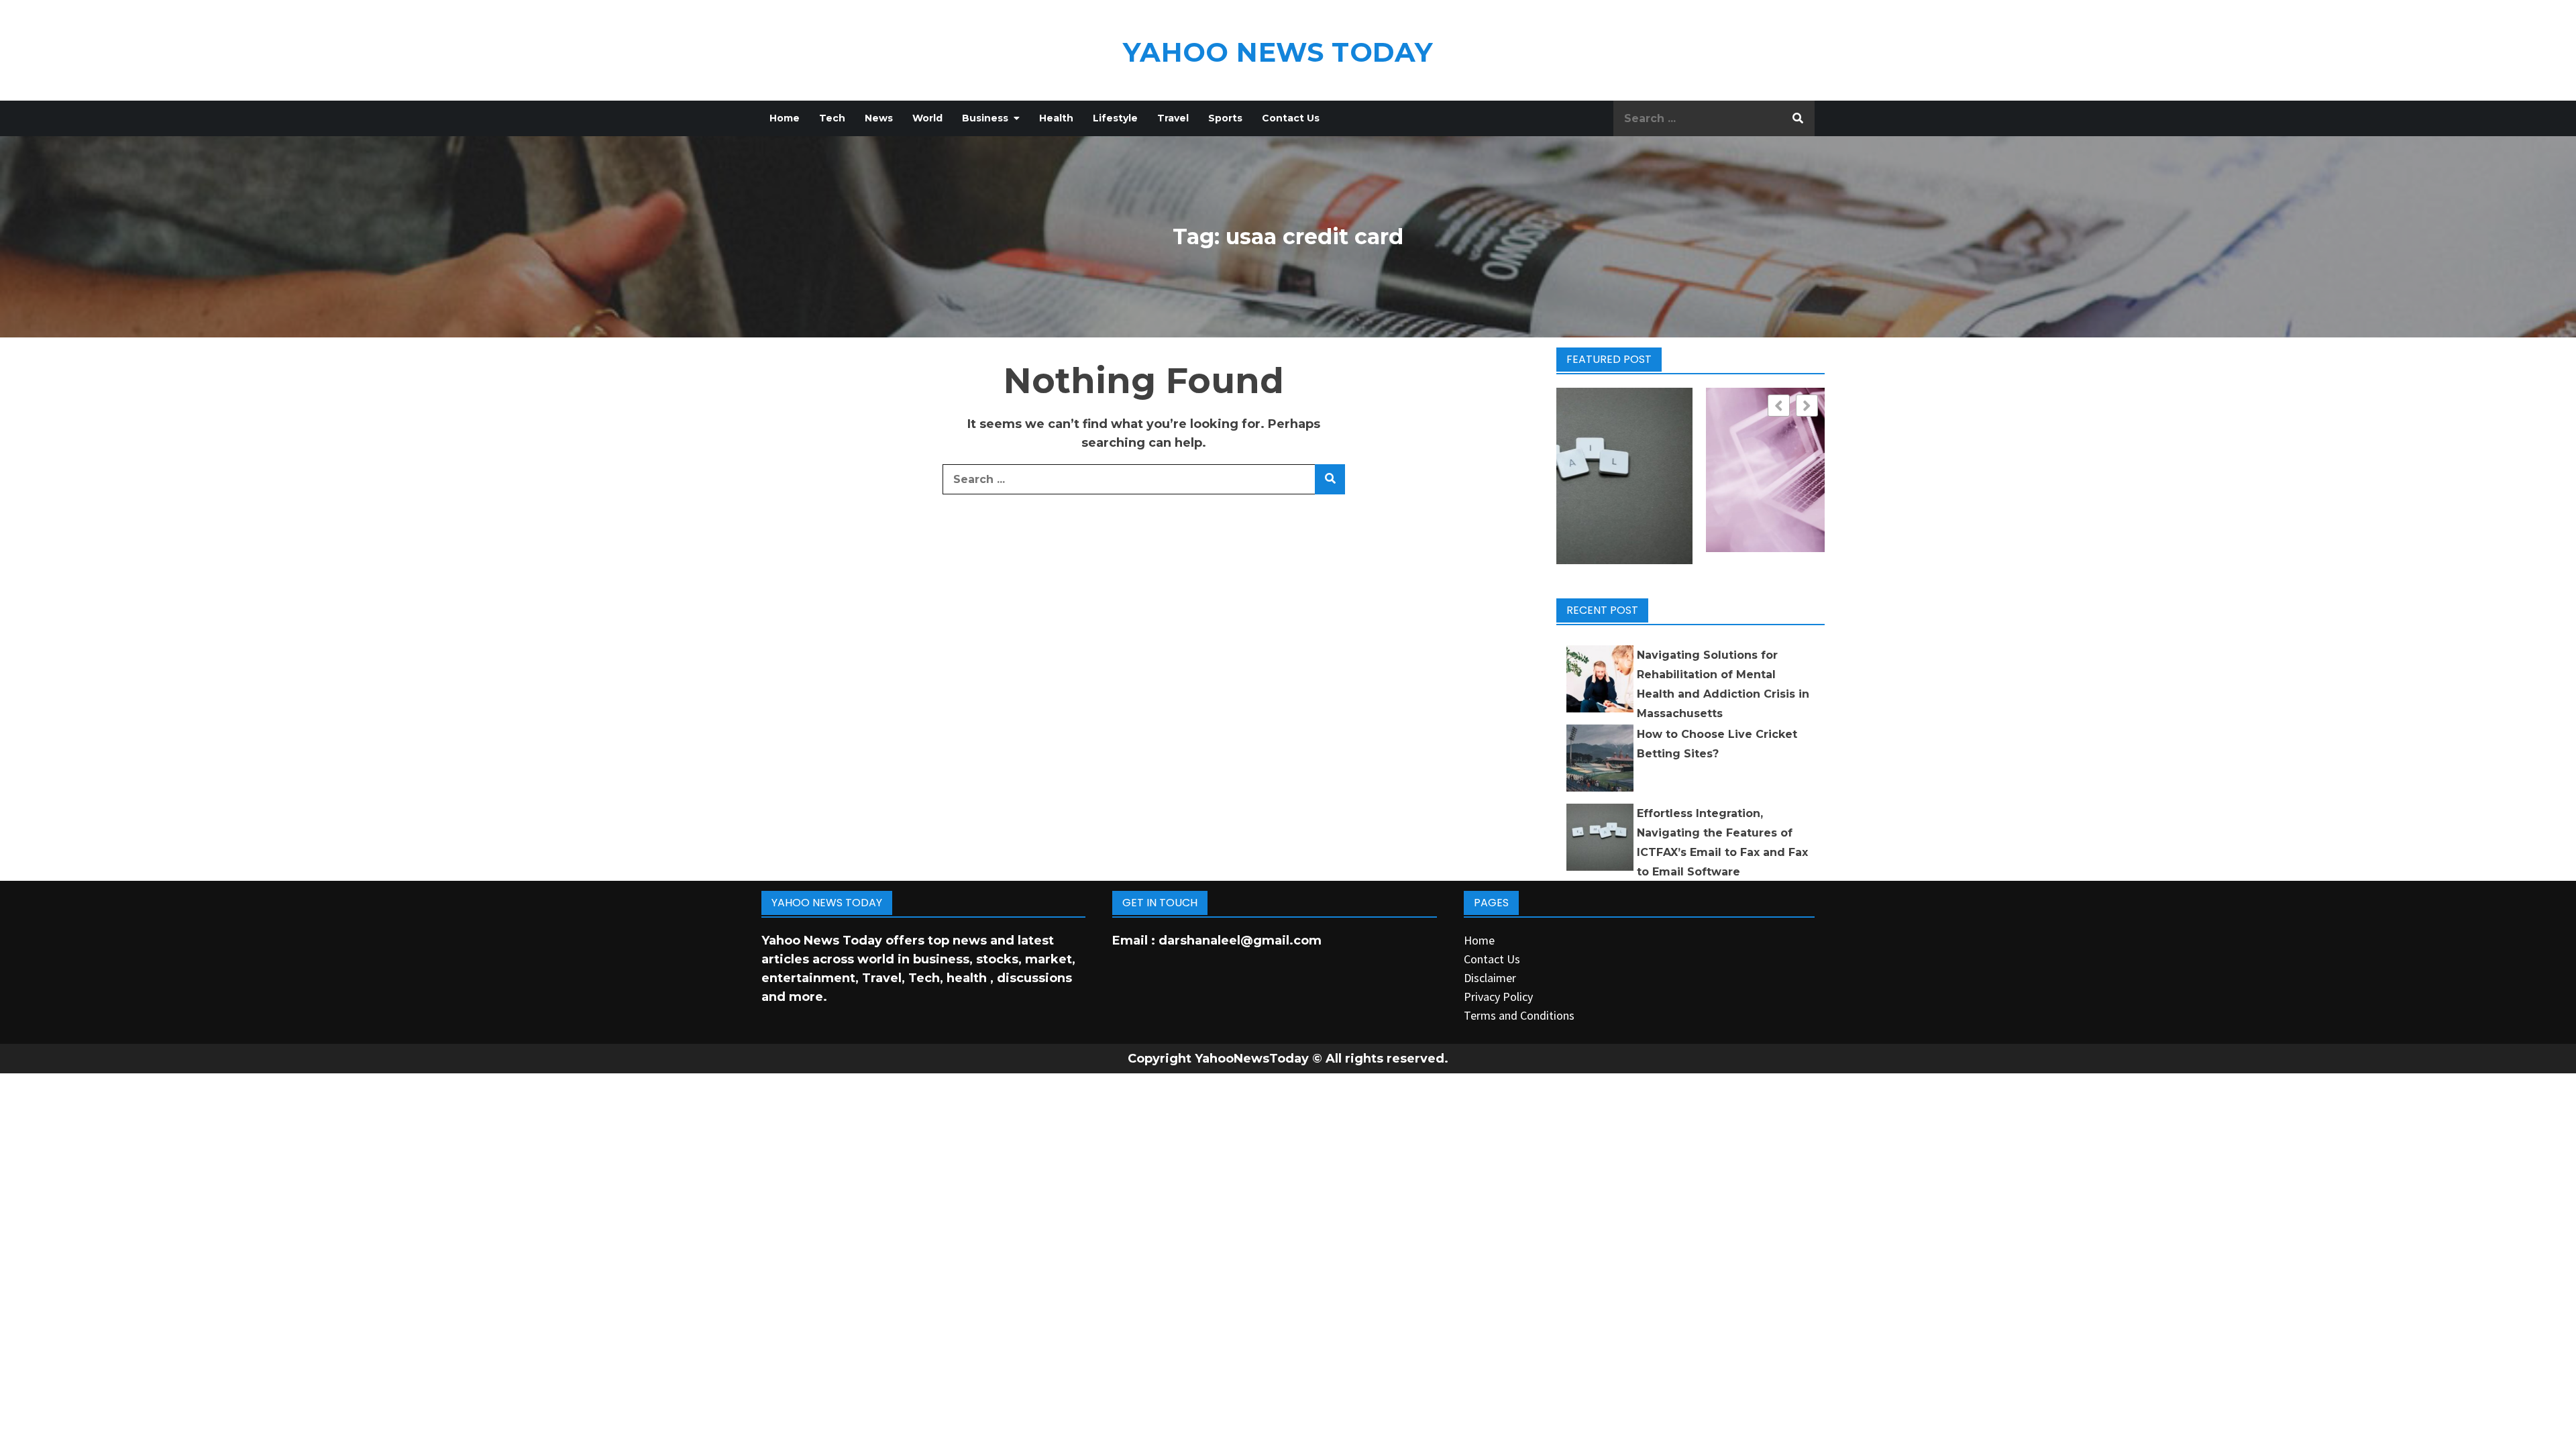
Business (985, 118)
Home (785, 118)
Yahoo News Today (1278, 52)
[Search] (1798, 118)
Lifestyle (1115, 118)
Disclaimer (1490, 978)
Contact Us (1291, 118)
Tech (832, 118)
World (927, 118)
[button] (1807, 406)
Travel (1173, 118)
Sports (1225, 118)
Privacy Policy (1498, 997)
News (879, 118)
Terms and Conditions (1519, 1015)
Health (1056, 118)
